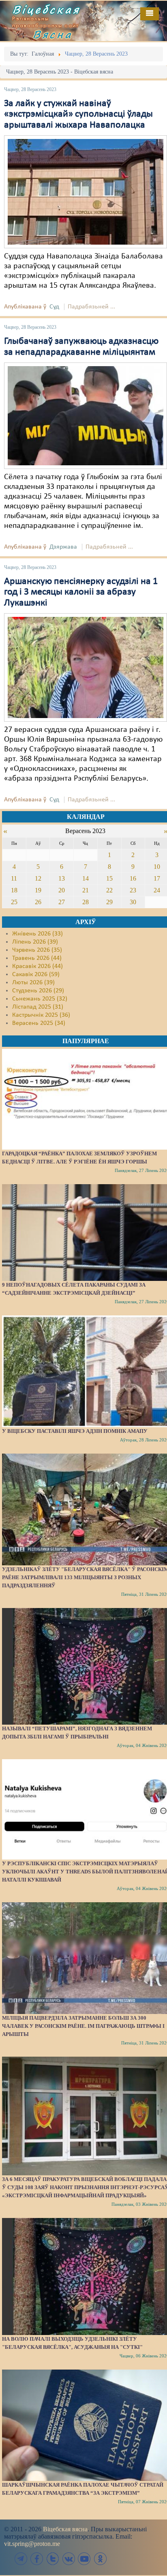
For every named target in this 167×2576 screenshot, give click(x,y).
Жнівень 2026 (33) (37, 934)
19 (38, 890)
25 (14, 902)
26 (38, 902)
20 (62, 890)
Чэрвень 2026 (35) (37, 950)
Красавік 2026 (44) (37, 966)
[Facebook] (37, 2559)
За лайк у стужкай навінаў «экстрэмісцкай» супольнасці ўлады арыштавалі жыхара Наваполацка (78, 114)
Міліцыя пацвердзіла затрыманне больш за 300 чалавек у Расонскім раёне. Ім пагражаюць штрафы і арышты (83, 2026)
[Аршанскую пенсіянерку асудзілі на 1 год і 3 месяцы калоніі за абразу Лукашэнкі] (86, 667)
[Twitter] (53, 2559)
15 (109, 878)
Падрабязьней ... (91, 307)
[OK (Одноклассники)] (100, 2559)
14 (86, 878)
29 (109, 902)
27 (62, 902)
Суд (54, 307)
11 (14, 878)
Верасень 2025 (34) (39, 1023)
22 (109, 890)
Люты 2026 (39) (33, 983)
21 (86, 890)
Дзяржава (63, 547)
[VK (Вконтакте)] (69, 2559)
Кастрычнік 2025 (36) (41, 1015)
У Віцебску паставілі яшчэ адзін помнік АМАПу (75, 1431)
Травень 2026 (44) (37, 958)
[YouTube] (84, 2559)
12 (38, 878)
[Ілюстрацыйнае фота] (86, 416)
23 (133, 890)
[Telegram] (21, 2559)
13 (62, 878)
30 (133, 902)
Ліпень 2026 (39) (35, 942)
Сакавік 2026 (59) (36, 974)
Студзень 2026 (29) (38, 991)
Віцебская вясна (65, 2529)
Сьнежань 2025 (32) (40, 999)
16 (133, 878)
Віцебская (46, 9)
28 (86, 902)
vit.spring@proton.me (32, 2544)
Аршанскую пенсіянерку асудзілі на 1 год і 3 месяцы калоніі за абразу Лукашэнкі (81, 592)
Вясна (53, 34)
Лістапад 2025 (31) (38, 1007)
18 (14, 890)
